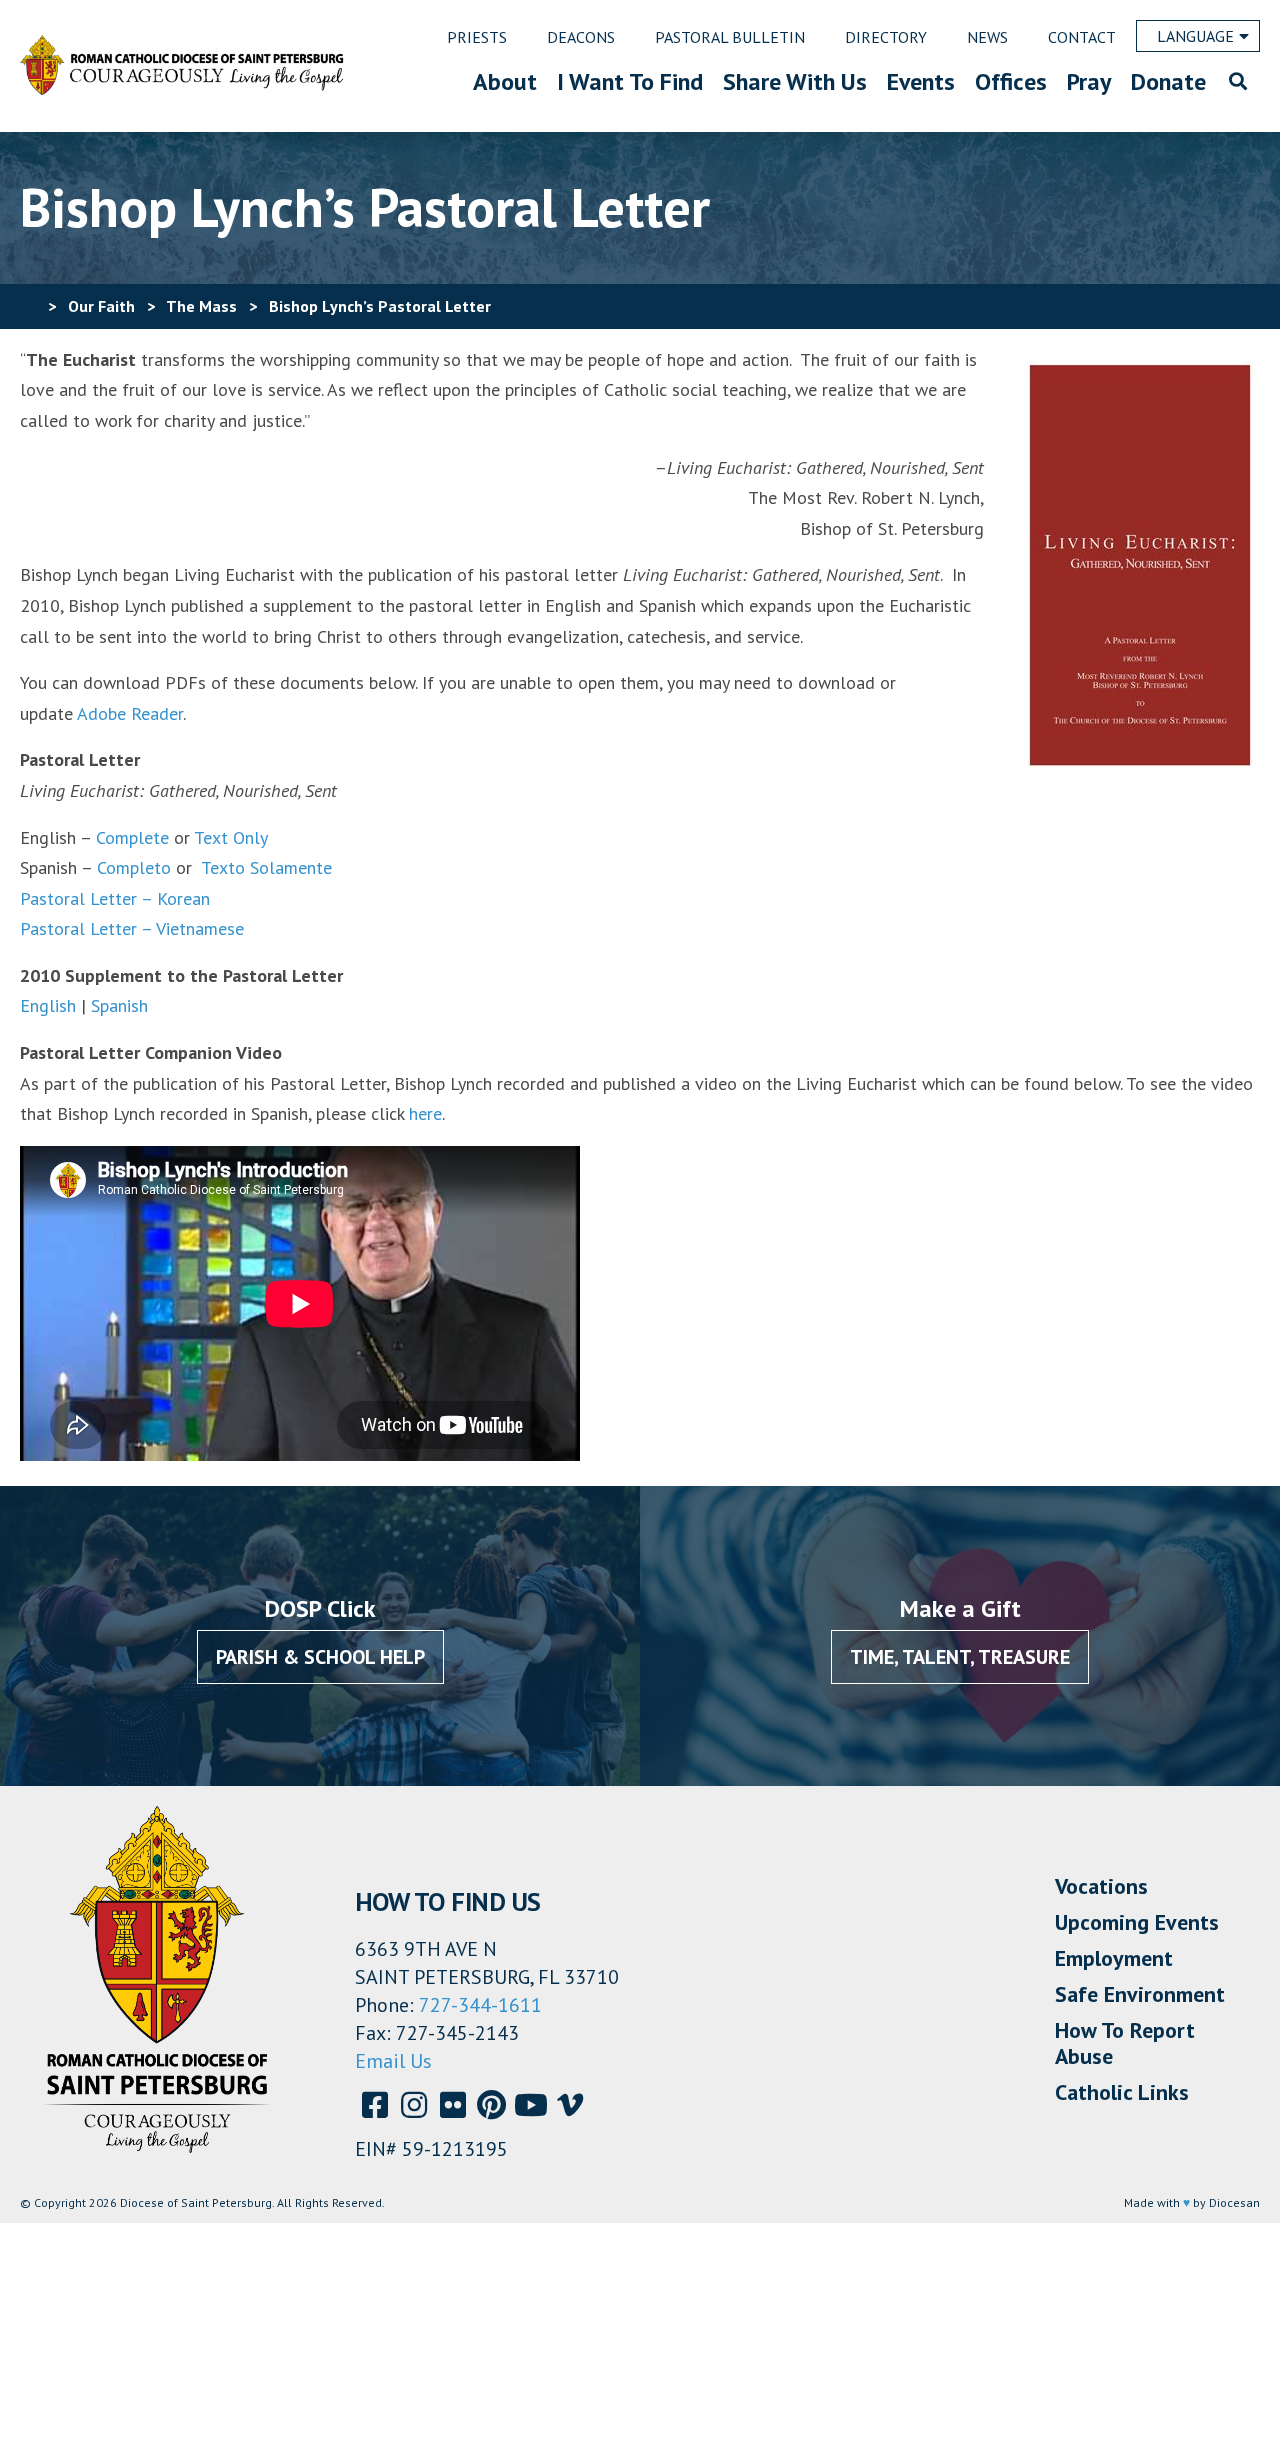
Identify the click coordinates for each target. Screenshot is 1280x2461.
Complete (130, 837)
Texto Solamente (266, 867)
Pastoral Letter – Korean (115, 898)
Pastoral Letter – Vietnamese (132, 928)
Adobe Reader (130, 713)
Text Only (231, 837)
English (48, 1005)
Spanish (119, 1005)
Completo (134, 867)
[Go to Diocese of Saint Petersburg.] (28, 306)
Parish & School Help (320, 1657)
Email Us (393, 2061)
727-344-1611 (480, 2005)
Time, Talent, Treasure (960, 1657)
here (425, 1113)
